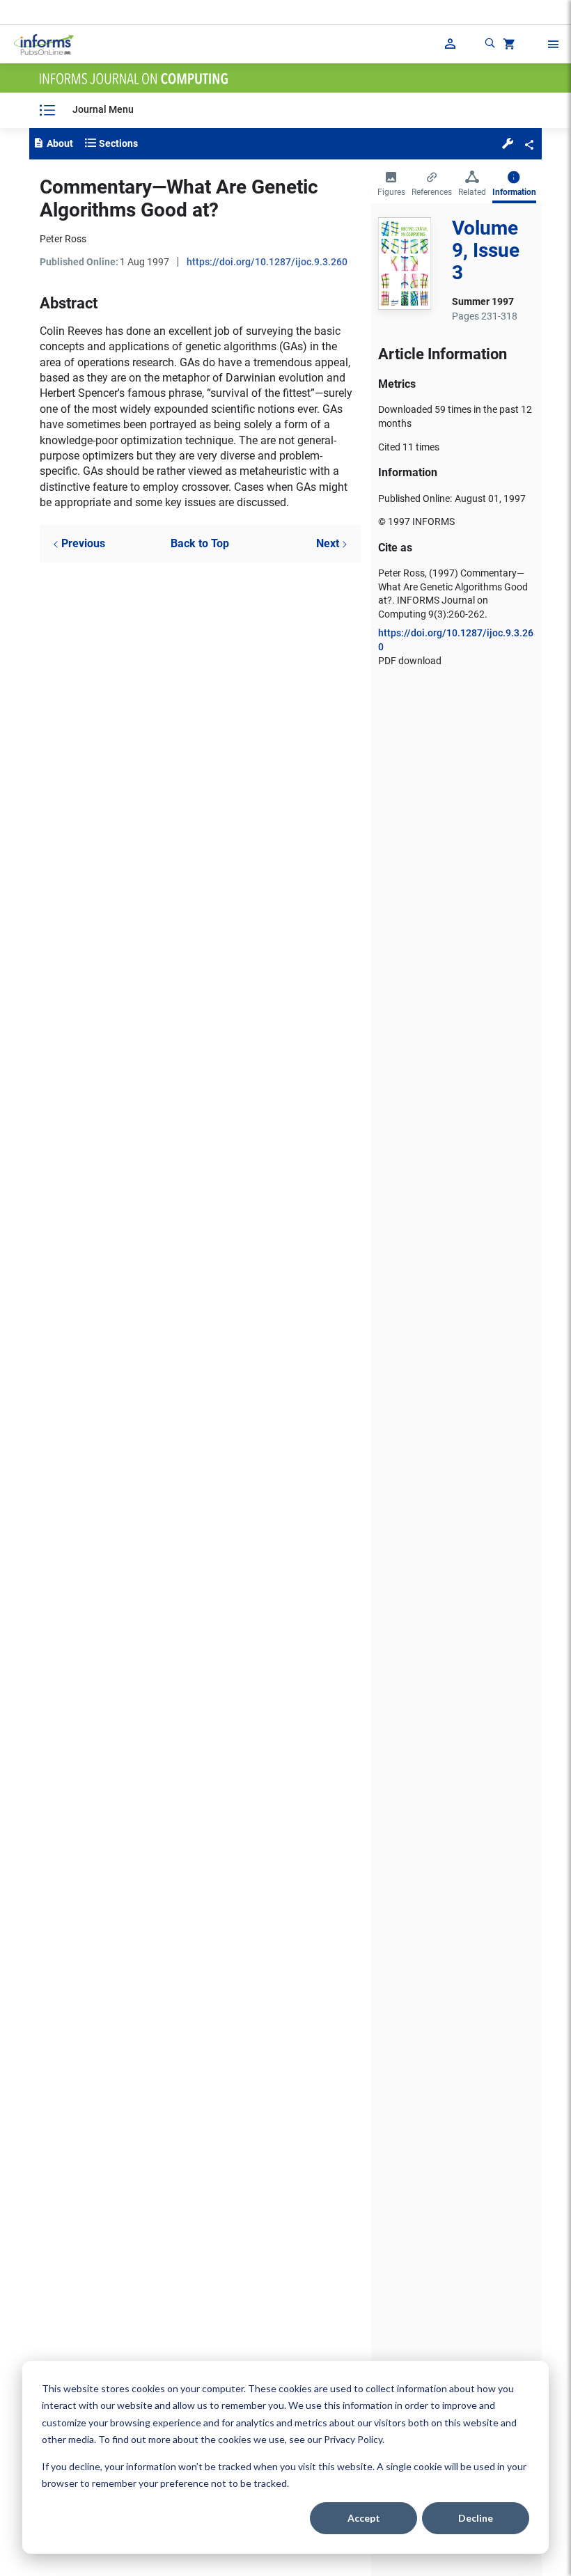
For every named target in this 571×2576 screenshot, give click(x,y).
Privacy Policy (353, 2439)
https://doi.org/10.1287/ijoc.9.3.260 (267, 262)
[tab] (391, 185)
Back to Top (200, 543)
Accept (364, 2518)
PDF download (410, 661)
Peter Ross (63, 239)
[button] (508, 143)
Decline (476, 2518)
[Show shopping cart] (508, 46)
